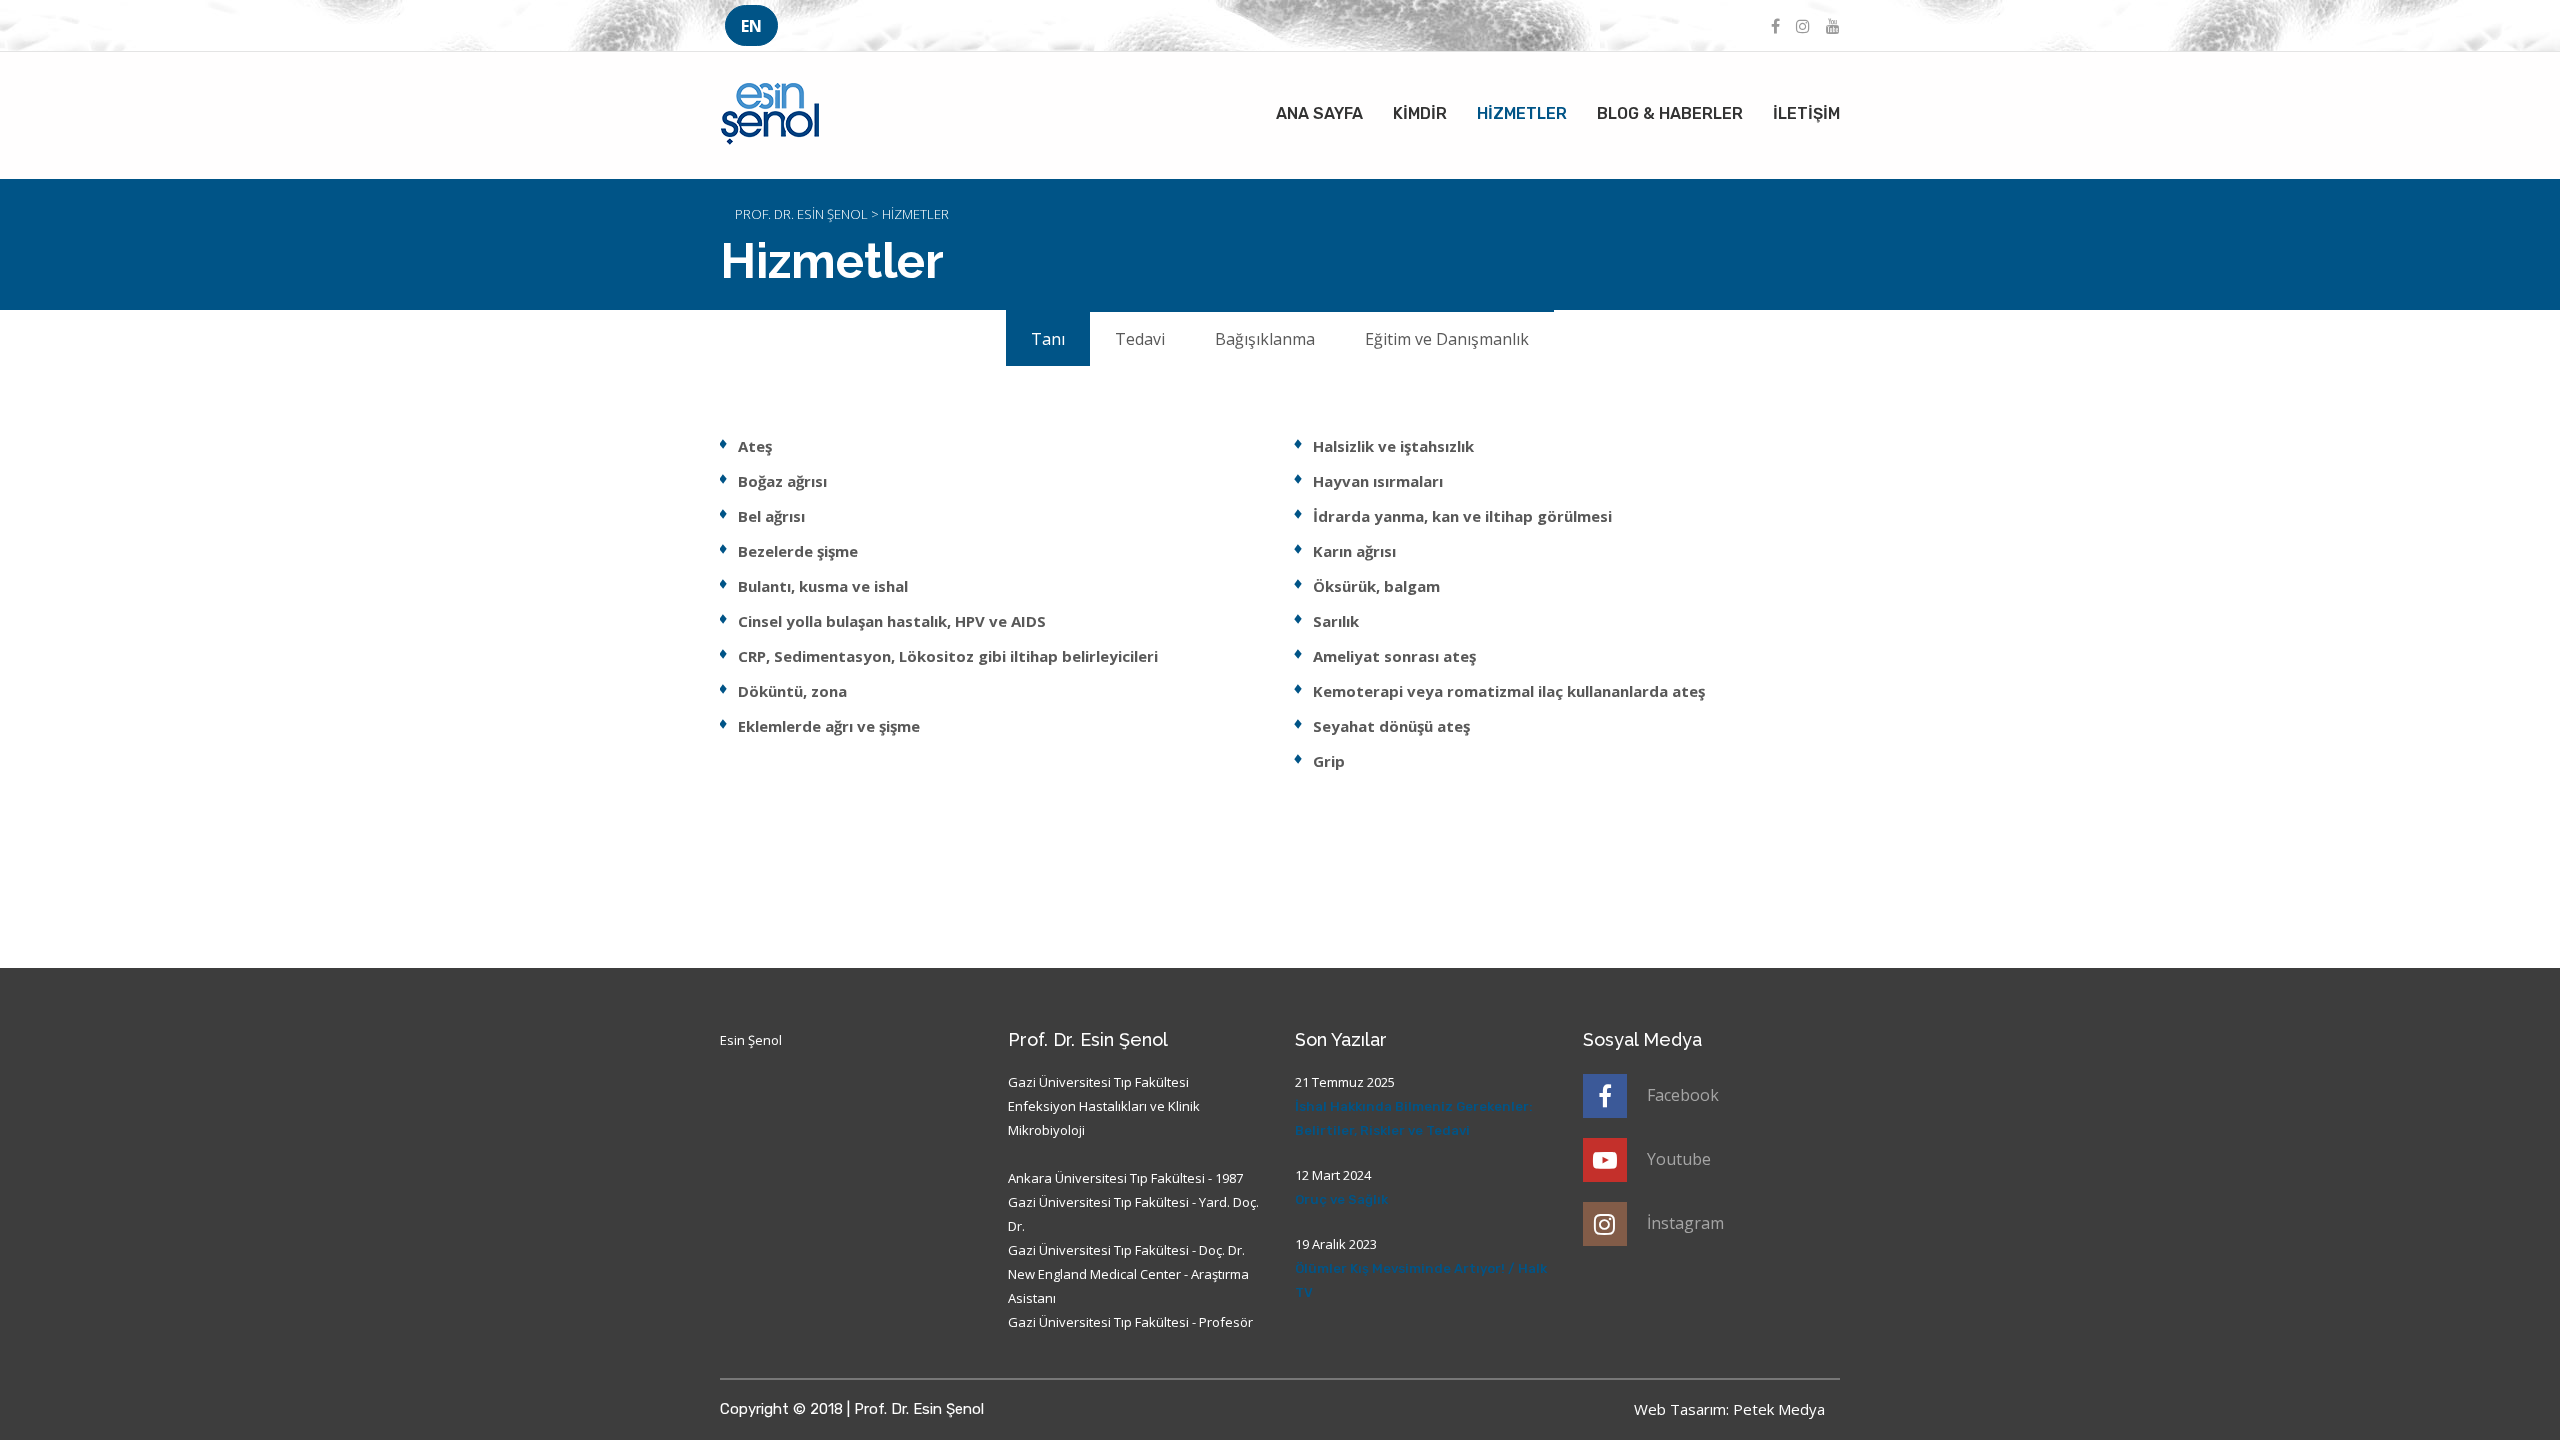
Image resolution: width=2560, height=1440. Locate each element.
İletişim (1806, 113)
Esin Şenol (751, 1040)
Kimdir (1420, 113)
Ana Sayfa (1319, 113)
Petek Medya (1779, 1409)
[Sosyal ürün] (1775, 26)
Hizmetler (1522, 113)
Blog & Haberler (1670, 113)
